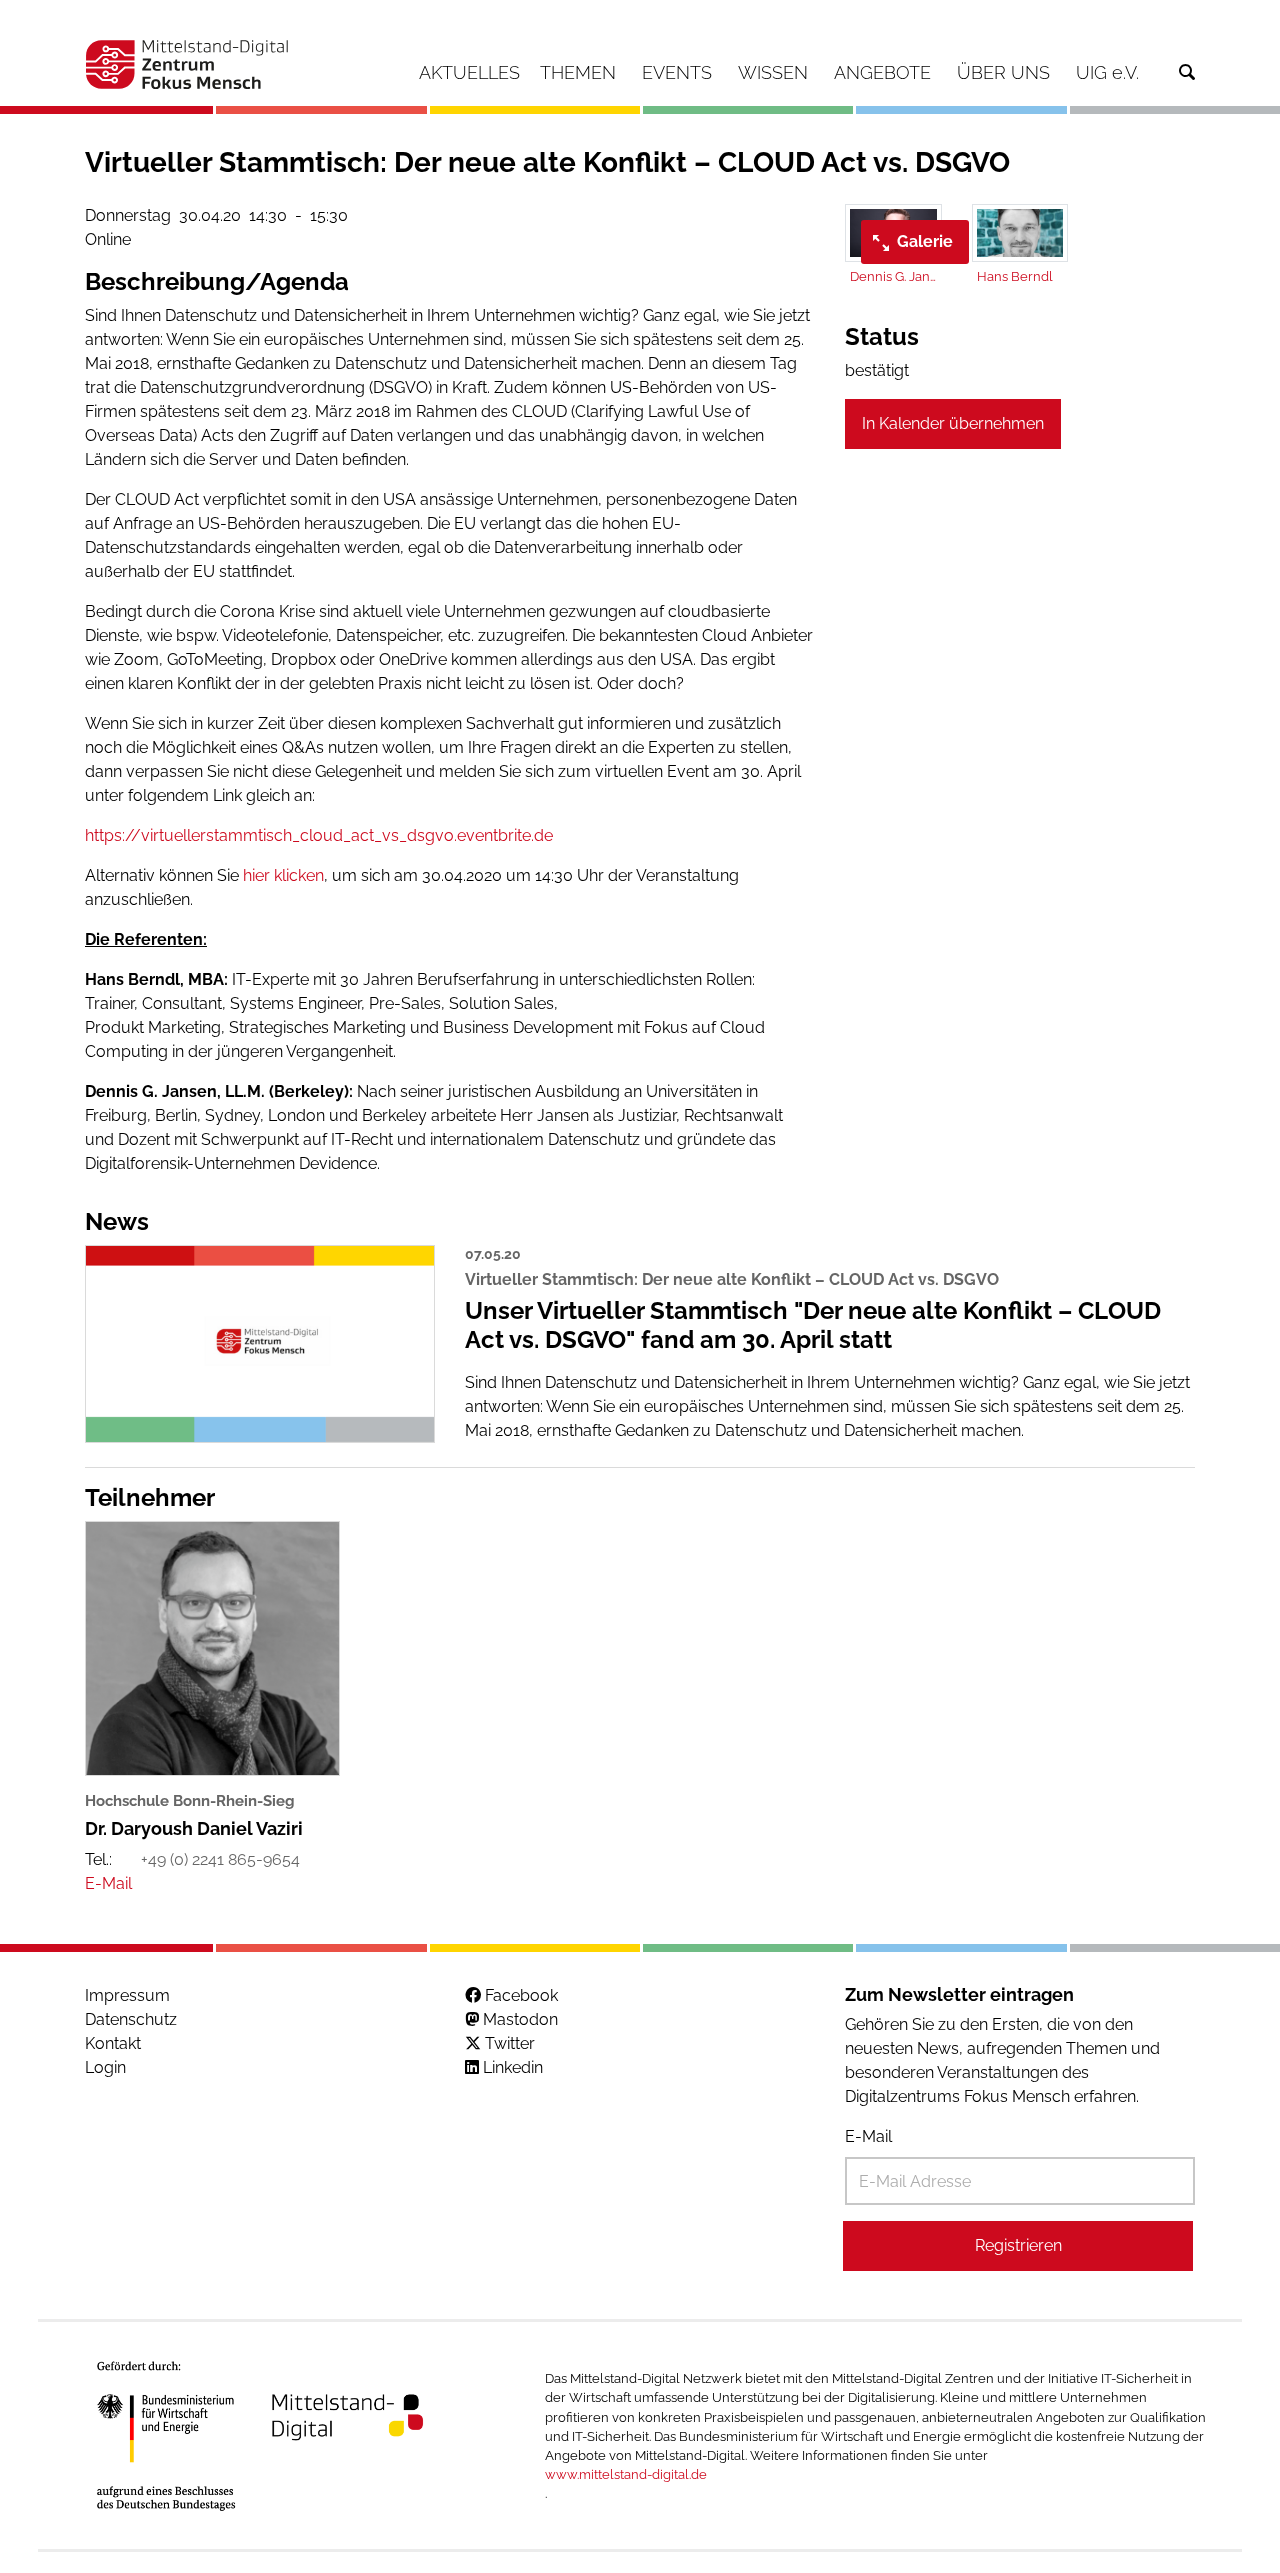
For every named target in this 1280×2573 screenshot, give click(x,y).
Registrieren (1018, 2245)
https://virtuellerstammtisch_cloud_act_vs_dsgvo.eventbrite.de (319, 835)
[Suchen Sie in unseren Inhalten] (1187, 72)
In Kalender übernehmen (953, 423)
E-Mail (868, 2136)
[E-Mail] (108, 1883)
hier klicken (283, 875)
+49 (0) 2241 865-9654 (220, 1859)
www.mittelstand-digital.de (626, 2474)
